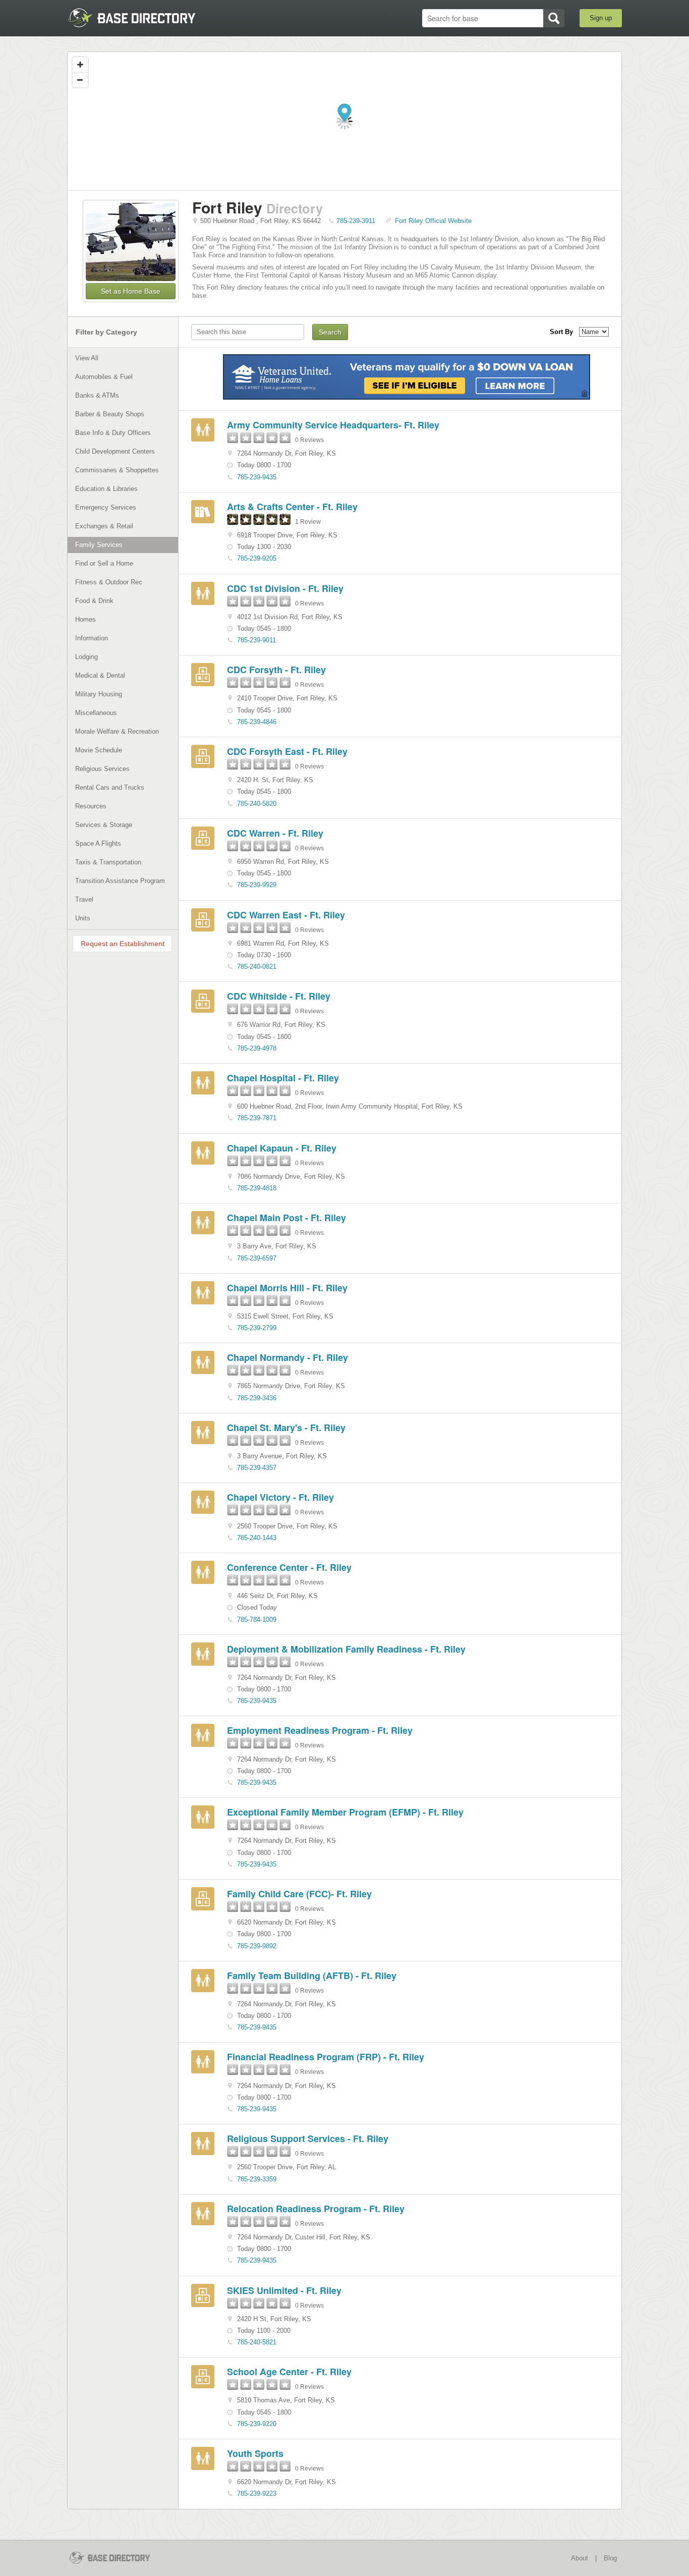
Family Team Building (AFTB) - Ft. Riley (312, 1976)
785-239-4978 (257, 1048)
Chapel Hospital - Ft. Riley (283, 1078)
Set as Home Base (131, 291)
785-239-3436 (257, 1398)
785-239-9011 (256, 640)
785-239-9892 (257, 1946)
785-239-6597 (257, 1258)
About (580, 2558)
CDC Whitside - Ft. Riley (279, 996)
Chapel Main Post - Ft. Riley (286, 1218)
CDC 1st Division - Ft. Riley (285, 588)
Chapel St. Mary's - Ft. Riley (286, 1428)
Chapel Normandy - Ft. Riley (288, 1357)
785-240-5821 (257, 2342)
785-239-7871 (257, 1118)
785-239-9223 (257, 2493)
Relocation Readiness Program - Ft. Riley (316, 2209)
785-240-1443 (257, 1538)
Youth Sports (255, 2453)
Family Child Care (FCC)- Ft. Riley (299, 1894)
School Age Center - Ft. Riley (289, 2372)
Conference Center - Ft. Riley (289, 1567)
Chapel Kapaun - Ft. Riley (282, 1148)
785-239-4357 (257, 1468)
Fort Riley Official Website (433, 221)
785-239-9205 (257, 558)
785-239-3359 (257, 2179)
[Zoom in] (80, 65)
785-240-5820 (257, 804)
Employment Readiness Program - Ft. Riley (320, 1730)
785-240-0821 (257, 967)
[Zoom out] (80, 80)
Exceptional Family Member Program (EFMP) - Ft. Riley (345, 1812)
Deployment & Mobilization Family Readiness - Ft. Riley (346, 1649)
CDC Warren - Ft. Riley (275, 833)
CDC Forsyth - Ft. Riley (276, 670)
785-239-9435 (257, 477)
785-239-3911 (356, 221)
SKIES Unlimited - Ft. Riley (284, 2290)
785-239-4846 (257, 722)
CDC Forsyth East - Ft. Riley (287, 751)
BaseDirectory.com (141, 18)
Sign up (601, 18)
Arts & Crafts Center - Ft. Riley (292, 507)
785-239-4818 (257, 1188)
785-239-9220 (257, 2424)
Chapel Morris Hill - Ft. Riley (287, 1288)
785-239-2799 (257, 1328)
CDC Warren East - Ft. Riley (286, 915)
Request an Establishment (123, 944)
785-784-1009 (257, 1620)
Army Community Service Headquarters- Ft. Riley (333, 425)
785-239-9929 (257, 885)
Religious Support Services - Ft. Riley (308, 2139)
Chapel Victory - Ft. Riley (280, 1497)
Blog (610, 2558)
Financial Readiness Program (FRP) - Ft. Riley (326, 2057)
